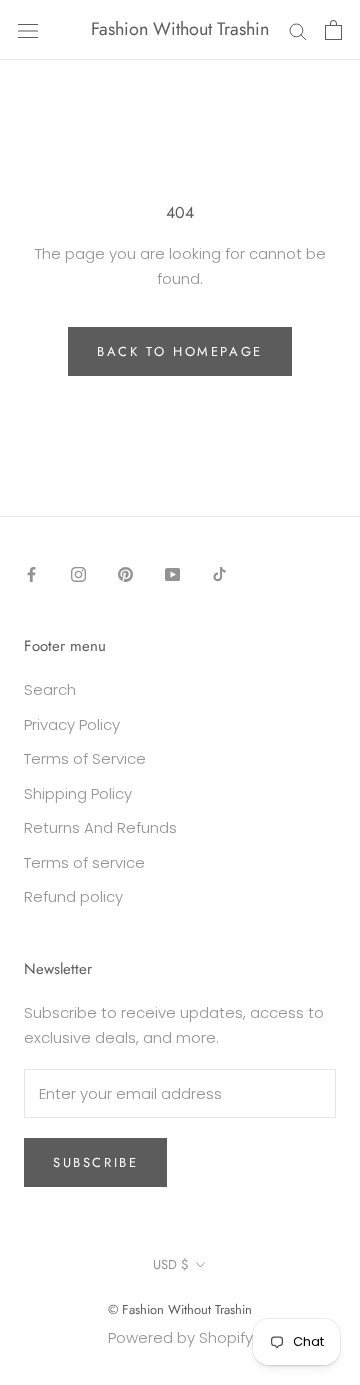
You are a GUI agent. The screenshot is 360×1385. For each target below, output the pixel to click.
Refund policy (73, 896)
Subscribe (95, 1162)
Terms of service (84, 862)
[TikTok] (219, 574)
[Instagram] (78, 574)
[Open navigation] (28, 30)
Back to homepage (180, 351)
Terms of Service (85, 758)
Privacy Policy (72, 724)
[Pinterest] (125, 574)
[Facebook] (31, 574)
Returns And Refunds (100, 827)
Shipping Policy (78, 793)
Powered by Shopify (180, 1337)
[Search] (298, 29)
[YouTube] (172, 574)
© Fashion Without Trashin (180, 1309)
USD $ (171, 1264)
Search (50, 689)
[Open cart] (333, 30)
